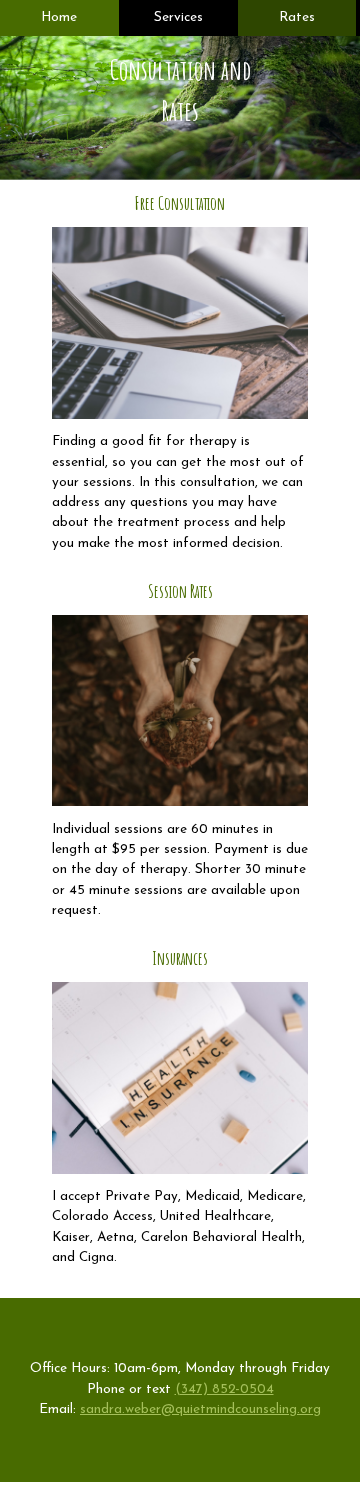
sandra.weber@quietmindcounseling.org (200, 1409)
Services (178, 17)
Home (59, 17)
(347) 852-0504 (224, 1389)
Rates (297, 17)
